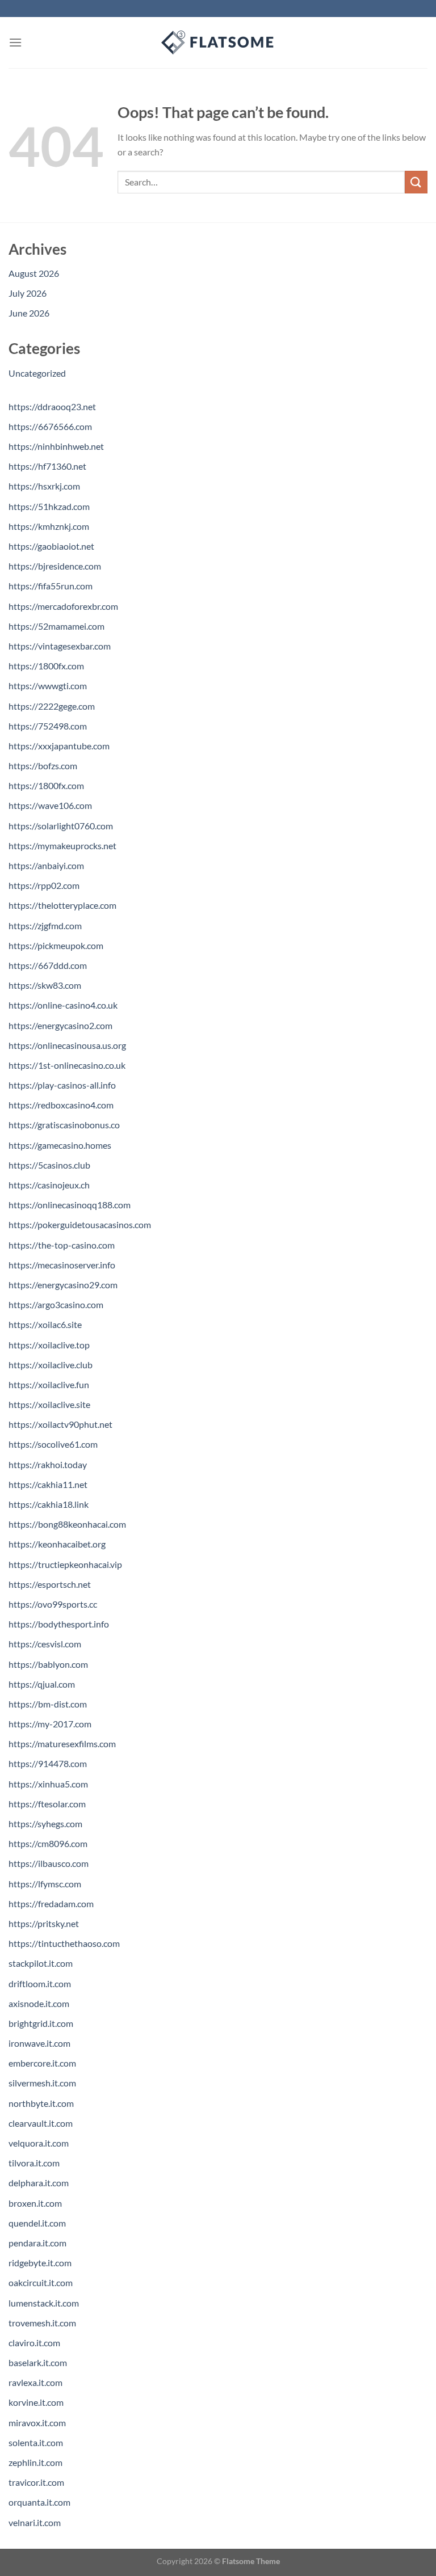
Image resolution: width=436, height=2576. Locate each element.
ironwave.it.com (39, 2043)
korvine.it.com (36, 2402)
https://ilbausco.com (49, 1863)
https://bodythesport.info (59, 1624)
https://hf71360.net (47, 466)
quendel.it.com (37, 2223)
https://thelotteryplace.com (62, 905)
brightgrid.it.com (41, 2023)
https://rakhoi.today (48, 1464)
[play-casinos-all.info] (218, 43)
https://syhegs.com (45, 1824)
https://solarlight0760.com (61, 826)
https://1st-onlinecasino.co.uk (67, 1065)
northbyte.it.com (41, 2103)
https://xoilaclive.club (51, 1365)
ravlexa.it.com (35, 2382)
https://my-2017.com (50, 1724)
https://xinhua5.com (48, 1784)
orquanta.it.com (39, 2502)
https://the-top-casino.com (62, 1245)
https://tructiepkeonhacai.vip (65, 1564)
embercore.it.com (42, 2063)
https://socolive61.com (53, 1444)
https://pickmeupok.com (56, 945)
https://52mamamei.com (56, 626)
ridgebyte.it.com (40, 2263)
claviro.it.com (34, 2343)
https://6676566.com (50, 426)
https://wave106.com (50, 805)
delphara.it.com (39, 2183)
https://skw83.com (45, 985)
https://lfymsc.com (45, 1884)
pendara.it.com (37, 2243)
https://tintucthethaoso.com (64, 1943)
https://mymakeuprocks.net (62, 846)
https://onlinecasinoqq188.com (70, 1205)
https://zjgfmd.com (45, 926)
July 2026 (28, 293)
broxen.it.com (35, 2203)
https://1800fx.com (46, 666)
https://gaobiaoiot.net (51, 546)
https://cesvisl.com (45, 1644)
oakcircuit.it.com (41, 2282)
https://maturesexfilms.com (62, 1744)
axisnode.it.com (39, 2003)
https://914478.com (48, 1763)
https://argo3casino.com (56, 1304)
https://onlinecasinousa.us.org (67, 1045)
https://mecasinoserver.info (62, 1265)
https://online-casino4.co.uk (63, 1005)
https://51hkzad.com (49, 506)
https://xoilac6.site (45, 1324)
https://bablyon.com (48, 1664)
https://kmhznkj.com (49, 526)
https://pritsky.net (44, 1923)
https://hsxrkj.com (44, 486)
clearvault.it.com (41, 2123)
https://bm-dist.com (48, 1704)
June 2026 (29, 313)
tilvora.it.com (34, 2163)
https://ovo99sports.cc (53, 1604)
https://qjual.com (42, 1684)
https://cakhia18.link (49, 1504)
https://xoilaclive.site (49, 1404)
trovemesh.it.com (42, 2323)
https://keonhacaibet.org (57, 1544)
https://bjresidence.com (55, 566)
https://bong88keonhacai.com (67, 1524)
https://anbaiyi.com (46, 865)
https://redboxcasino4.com (61, 1105)
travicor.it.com (36, 2482)
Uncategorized (37, 373)
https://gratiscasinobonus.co (64, 1125)
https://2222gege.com (52, 706)
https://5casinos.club (49, 1165)
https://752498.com (48, 726)
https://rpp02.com (44, 885)
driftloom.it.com (40, 1983)
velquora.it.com (39, 2143)
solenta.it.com (36, 2442)
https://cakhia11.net (48, 1484)
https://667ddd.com (48, 965)
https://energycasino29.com (63, 1285)
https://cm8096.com (48, 1843)
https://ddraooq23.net (52, 406)
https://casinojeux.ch (49, 1185)
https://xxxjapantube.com (59, 746)
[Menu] (15, 42)
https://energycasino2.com (60, 1025)
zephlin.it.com (35, 2462)
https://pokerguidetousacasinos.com (80, 1224)
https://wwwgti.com (48, 686)
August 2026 (34, 273)
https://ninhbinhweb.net (56, 446)
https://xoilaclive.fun (49, 1384)
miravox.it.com (37, 2423)
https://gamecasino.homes (60, 1145)
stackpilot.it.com (41, 1963)
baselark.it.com (38, 2362)
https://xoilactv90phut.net (60, 1424)
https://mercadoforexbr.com (63, 606)
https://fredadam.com (51, 1903)
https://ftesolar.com (47, 1804)
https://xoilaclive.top (49, 1345)
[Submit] (416, 182)
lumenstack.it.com (44, 2303)
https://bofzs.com (43, 766)
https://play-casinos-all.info (62, 1085)
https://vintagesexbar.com (60, 646)
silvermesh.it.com (42, 2083)
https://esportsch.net (50, 1584)
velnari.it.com (35, 2522)
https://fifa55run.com (51, 586)
